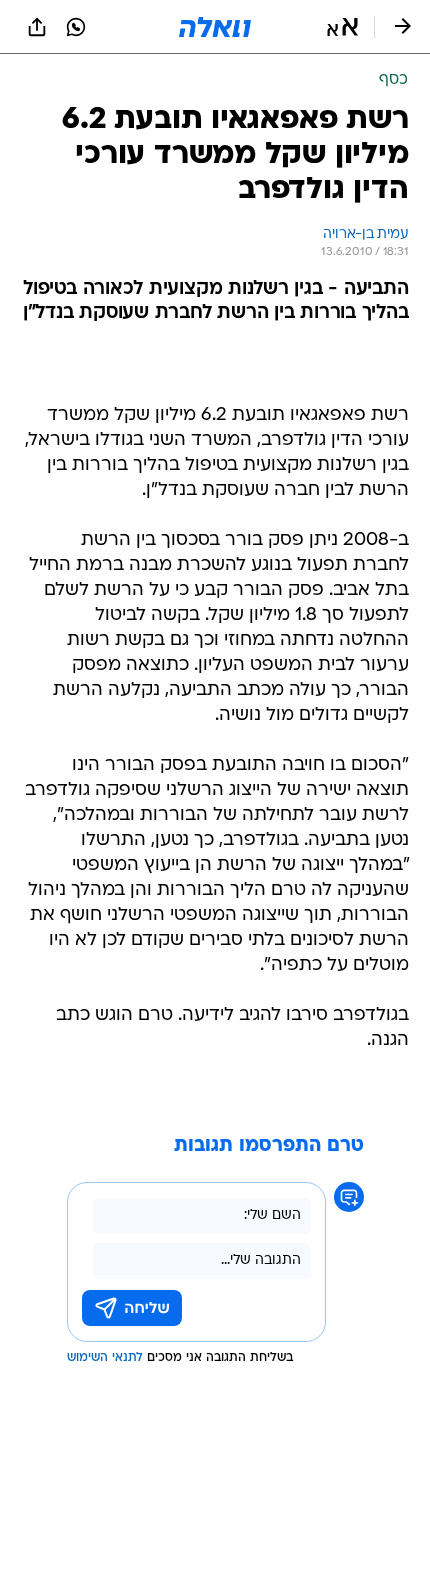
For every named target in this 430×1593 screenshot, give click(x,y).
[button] (342, 27)
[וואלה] (215, 27)
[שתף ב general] (37, 27)
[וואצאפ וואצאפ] (76, 27)
